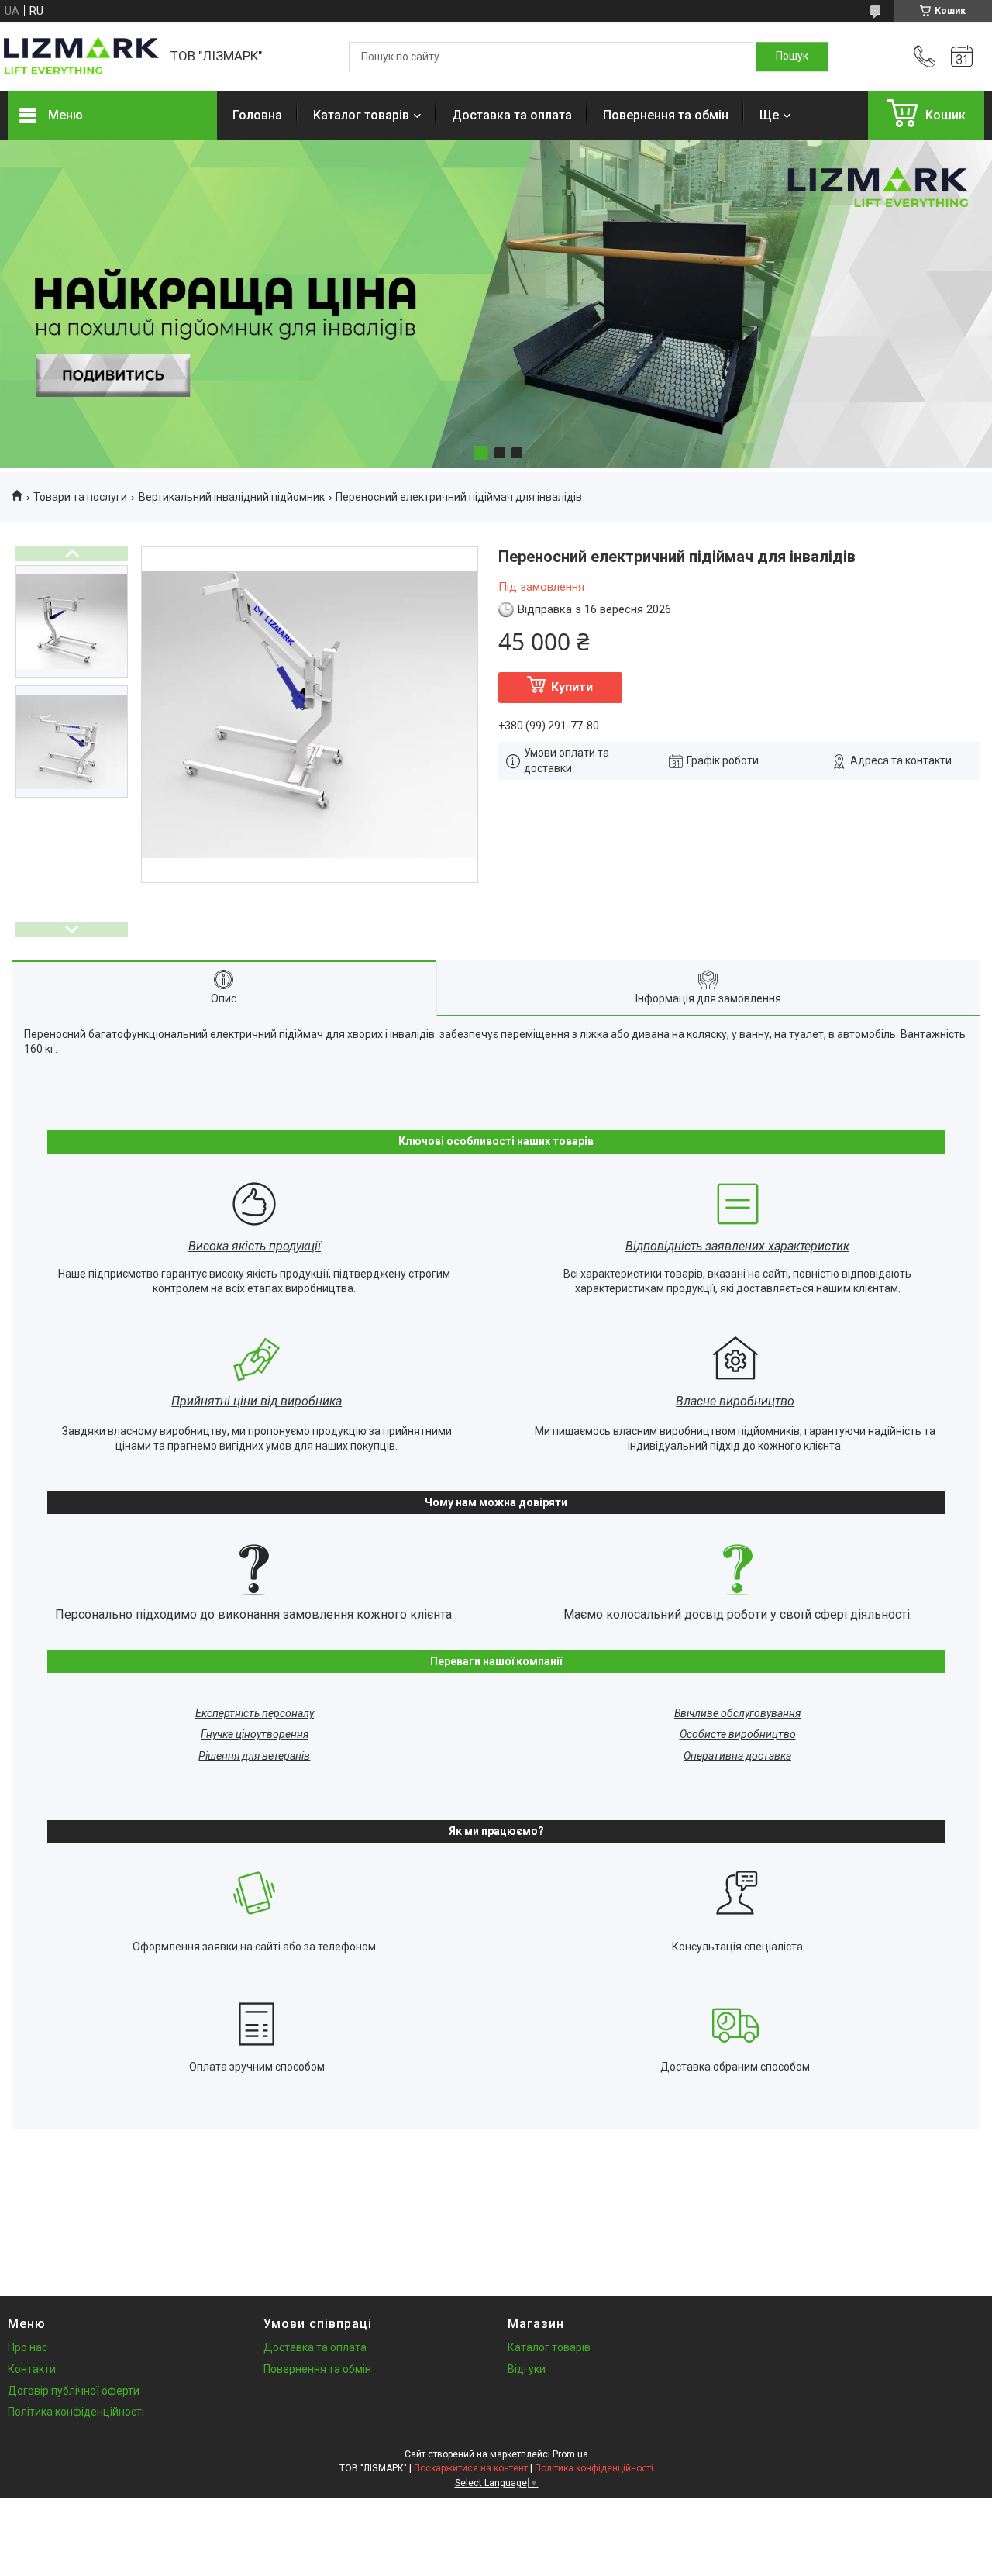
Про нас (28, 2347)
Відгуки (527, 2369)
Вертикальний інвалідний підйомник (232, 497)
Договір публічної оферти (74, 2391)
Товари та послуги (80, 497)
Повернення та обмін (666, 115)
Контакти (32, 2369)
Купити (572, 687)
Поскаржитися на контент (471, 2468)
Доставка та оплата (512, 115)
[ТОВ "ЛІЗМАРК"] (81, 57)
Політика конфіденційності (76, 2412)
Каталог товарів (361, 115)
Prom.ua (570, 2454)
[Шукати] (792, 57)
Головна (257, 115)
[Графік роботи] (962, 57)
